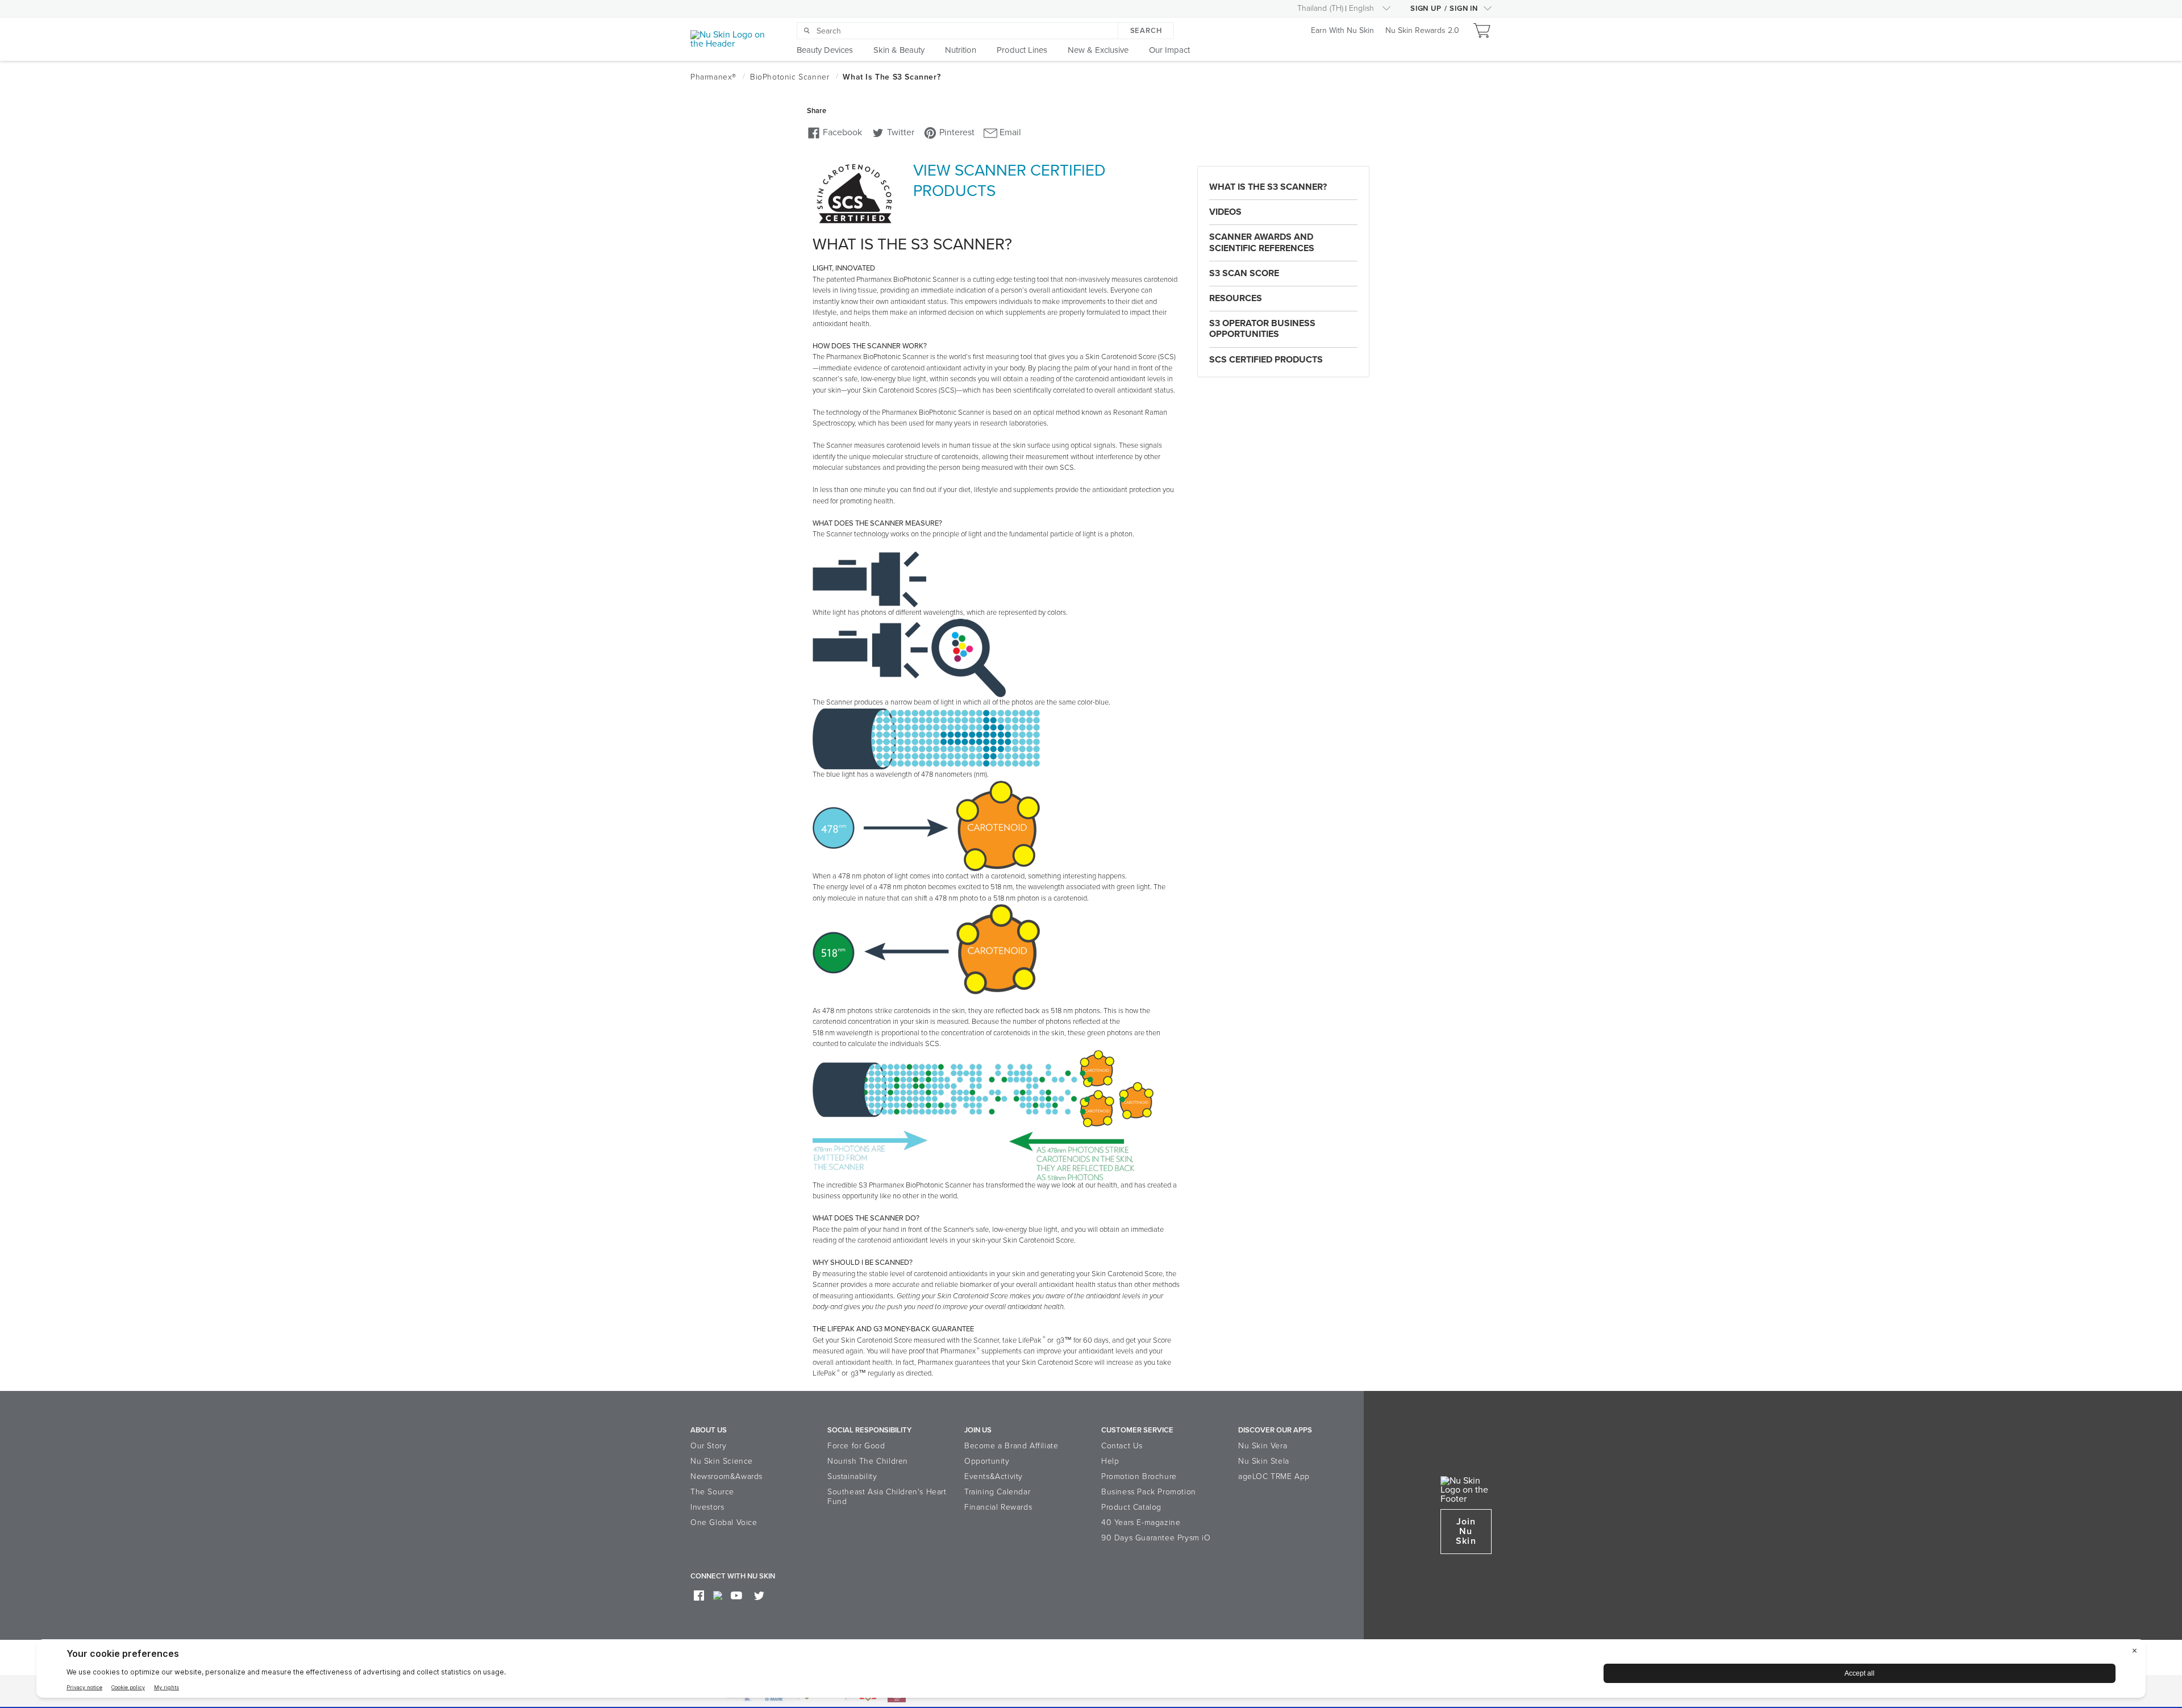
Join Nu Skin (1466, 1531)
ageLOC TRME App (1274, 1476)
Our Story (708, 1446)
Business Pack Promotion (1149, 1492)
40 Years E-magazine (1141, 1522)
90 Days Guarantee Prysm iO (1156, 1538)
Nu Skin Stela (1264, 1461)
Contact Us (1122, 1446)
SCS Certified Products (1266, 360)
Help (1110, 1461)
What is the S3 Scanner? (1268, 187)
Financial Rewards (998, 1507)
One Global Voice (724, 1522)
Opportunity (987, 1461)
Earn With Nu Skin (1342, 31)
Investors (707, 1507)
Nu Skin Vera (1263, 1446)
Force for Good (856, 1446)
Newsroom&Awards (726, 1476)
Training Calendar (997, 1492)
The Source (712, 1492)
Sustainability (852, 1476)
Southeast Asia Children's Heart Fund (887, 1497)
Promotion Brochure (1139, 1476)
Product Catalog (1131, 1507)
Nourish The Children (868, 1461)
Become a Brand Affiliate (1011, 1446)
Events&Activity (994, 1476)
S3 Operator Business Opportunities (1262, 329)
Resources (1236, 298)
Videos (1225, 212)
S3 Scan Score (1244, 273)
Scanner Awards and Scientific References (1262, 242)
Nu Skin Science (722, 1461)
